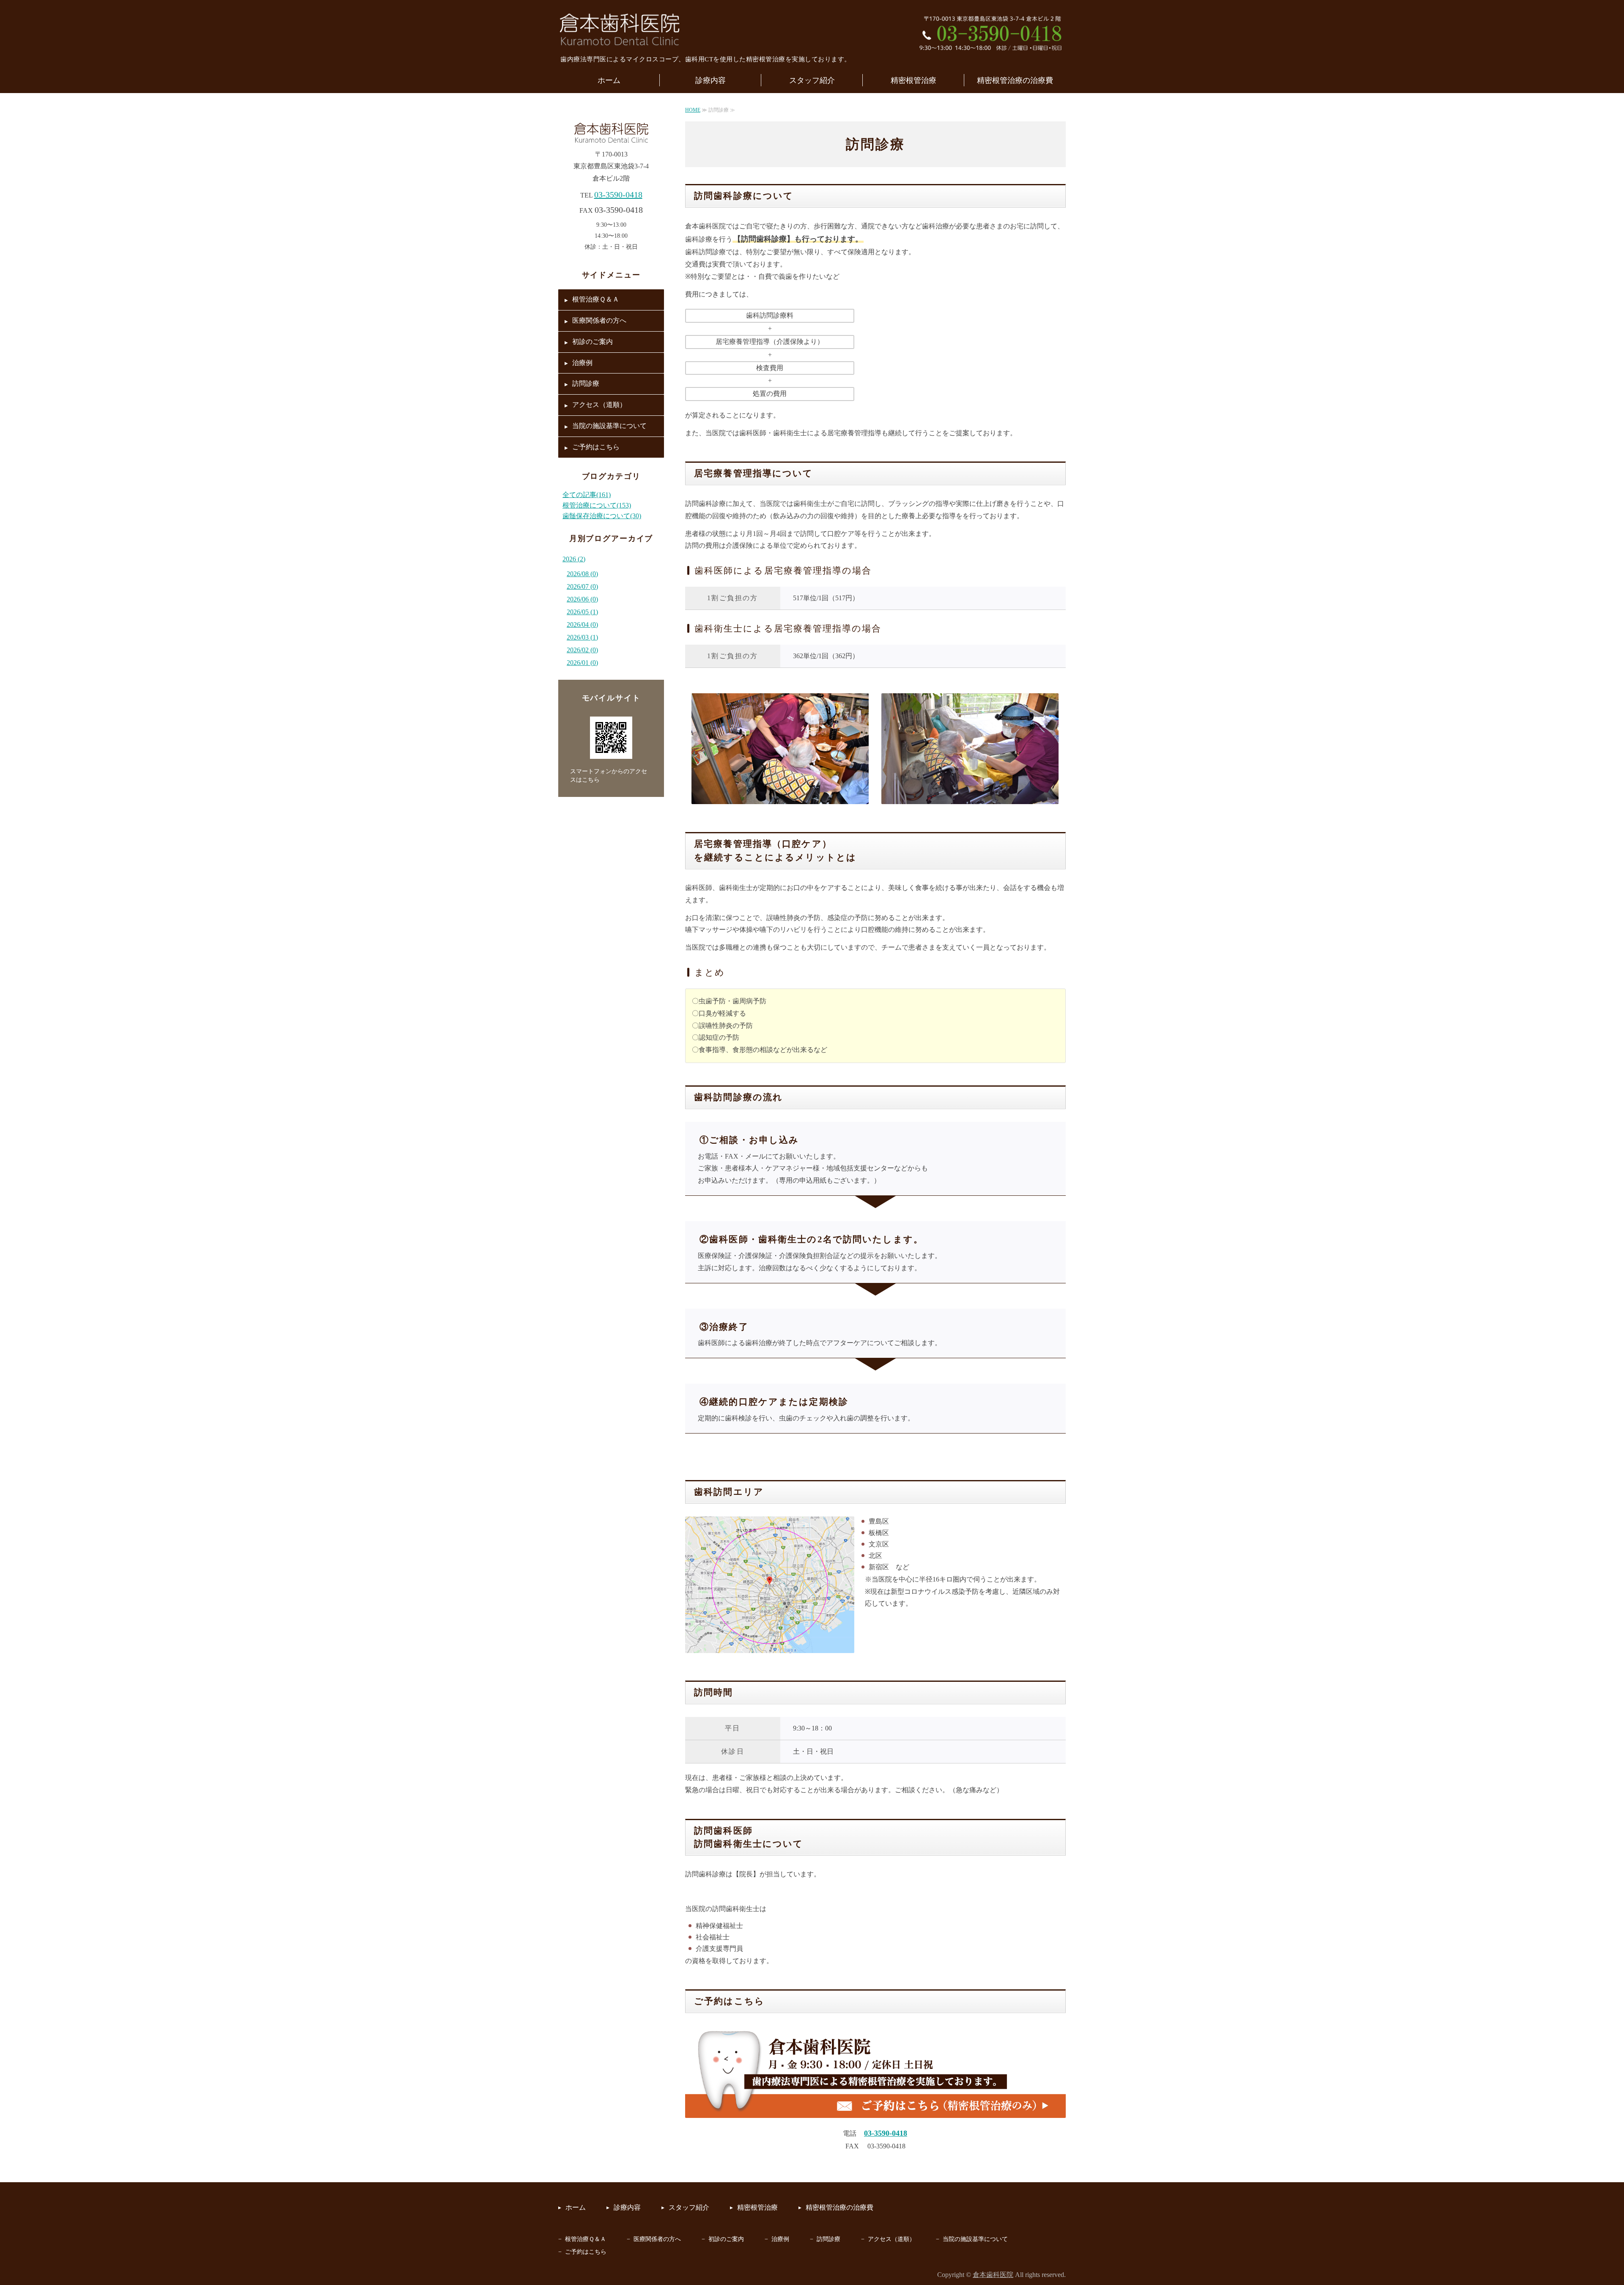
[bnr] (875, 2116)
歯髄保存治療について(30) (602, 516)
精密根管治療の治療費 (1015, 80)
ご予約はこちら (596, 447)
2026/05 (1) (582, 612)
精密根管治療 (913, 80)
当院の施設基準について (609, 426)
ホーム (609, 80)
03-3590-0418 (618, 195)
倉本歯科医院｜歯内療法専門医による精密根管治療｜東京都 (620, 30)
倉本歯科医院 (993, 2275)
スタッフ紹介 (812, 80)
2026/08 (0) (582, 574)
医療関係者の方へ (599, 320)
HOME (693, 110)
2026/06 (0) (582, 599)
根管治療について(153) (597, 505)
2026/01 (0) (582, 663)
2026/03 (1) (582, 637)
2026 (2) (574, 559)
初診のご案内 (593, 342)
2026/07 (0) (582, 586)
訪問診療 (586, 383)
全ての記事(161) (587, 495)
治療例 (582, 363)
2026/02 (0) (582, 650)
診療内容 (710, 80)
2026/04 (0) (582, 625)
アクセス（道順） (599, 405)
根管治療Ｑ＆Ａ (596, 299)
